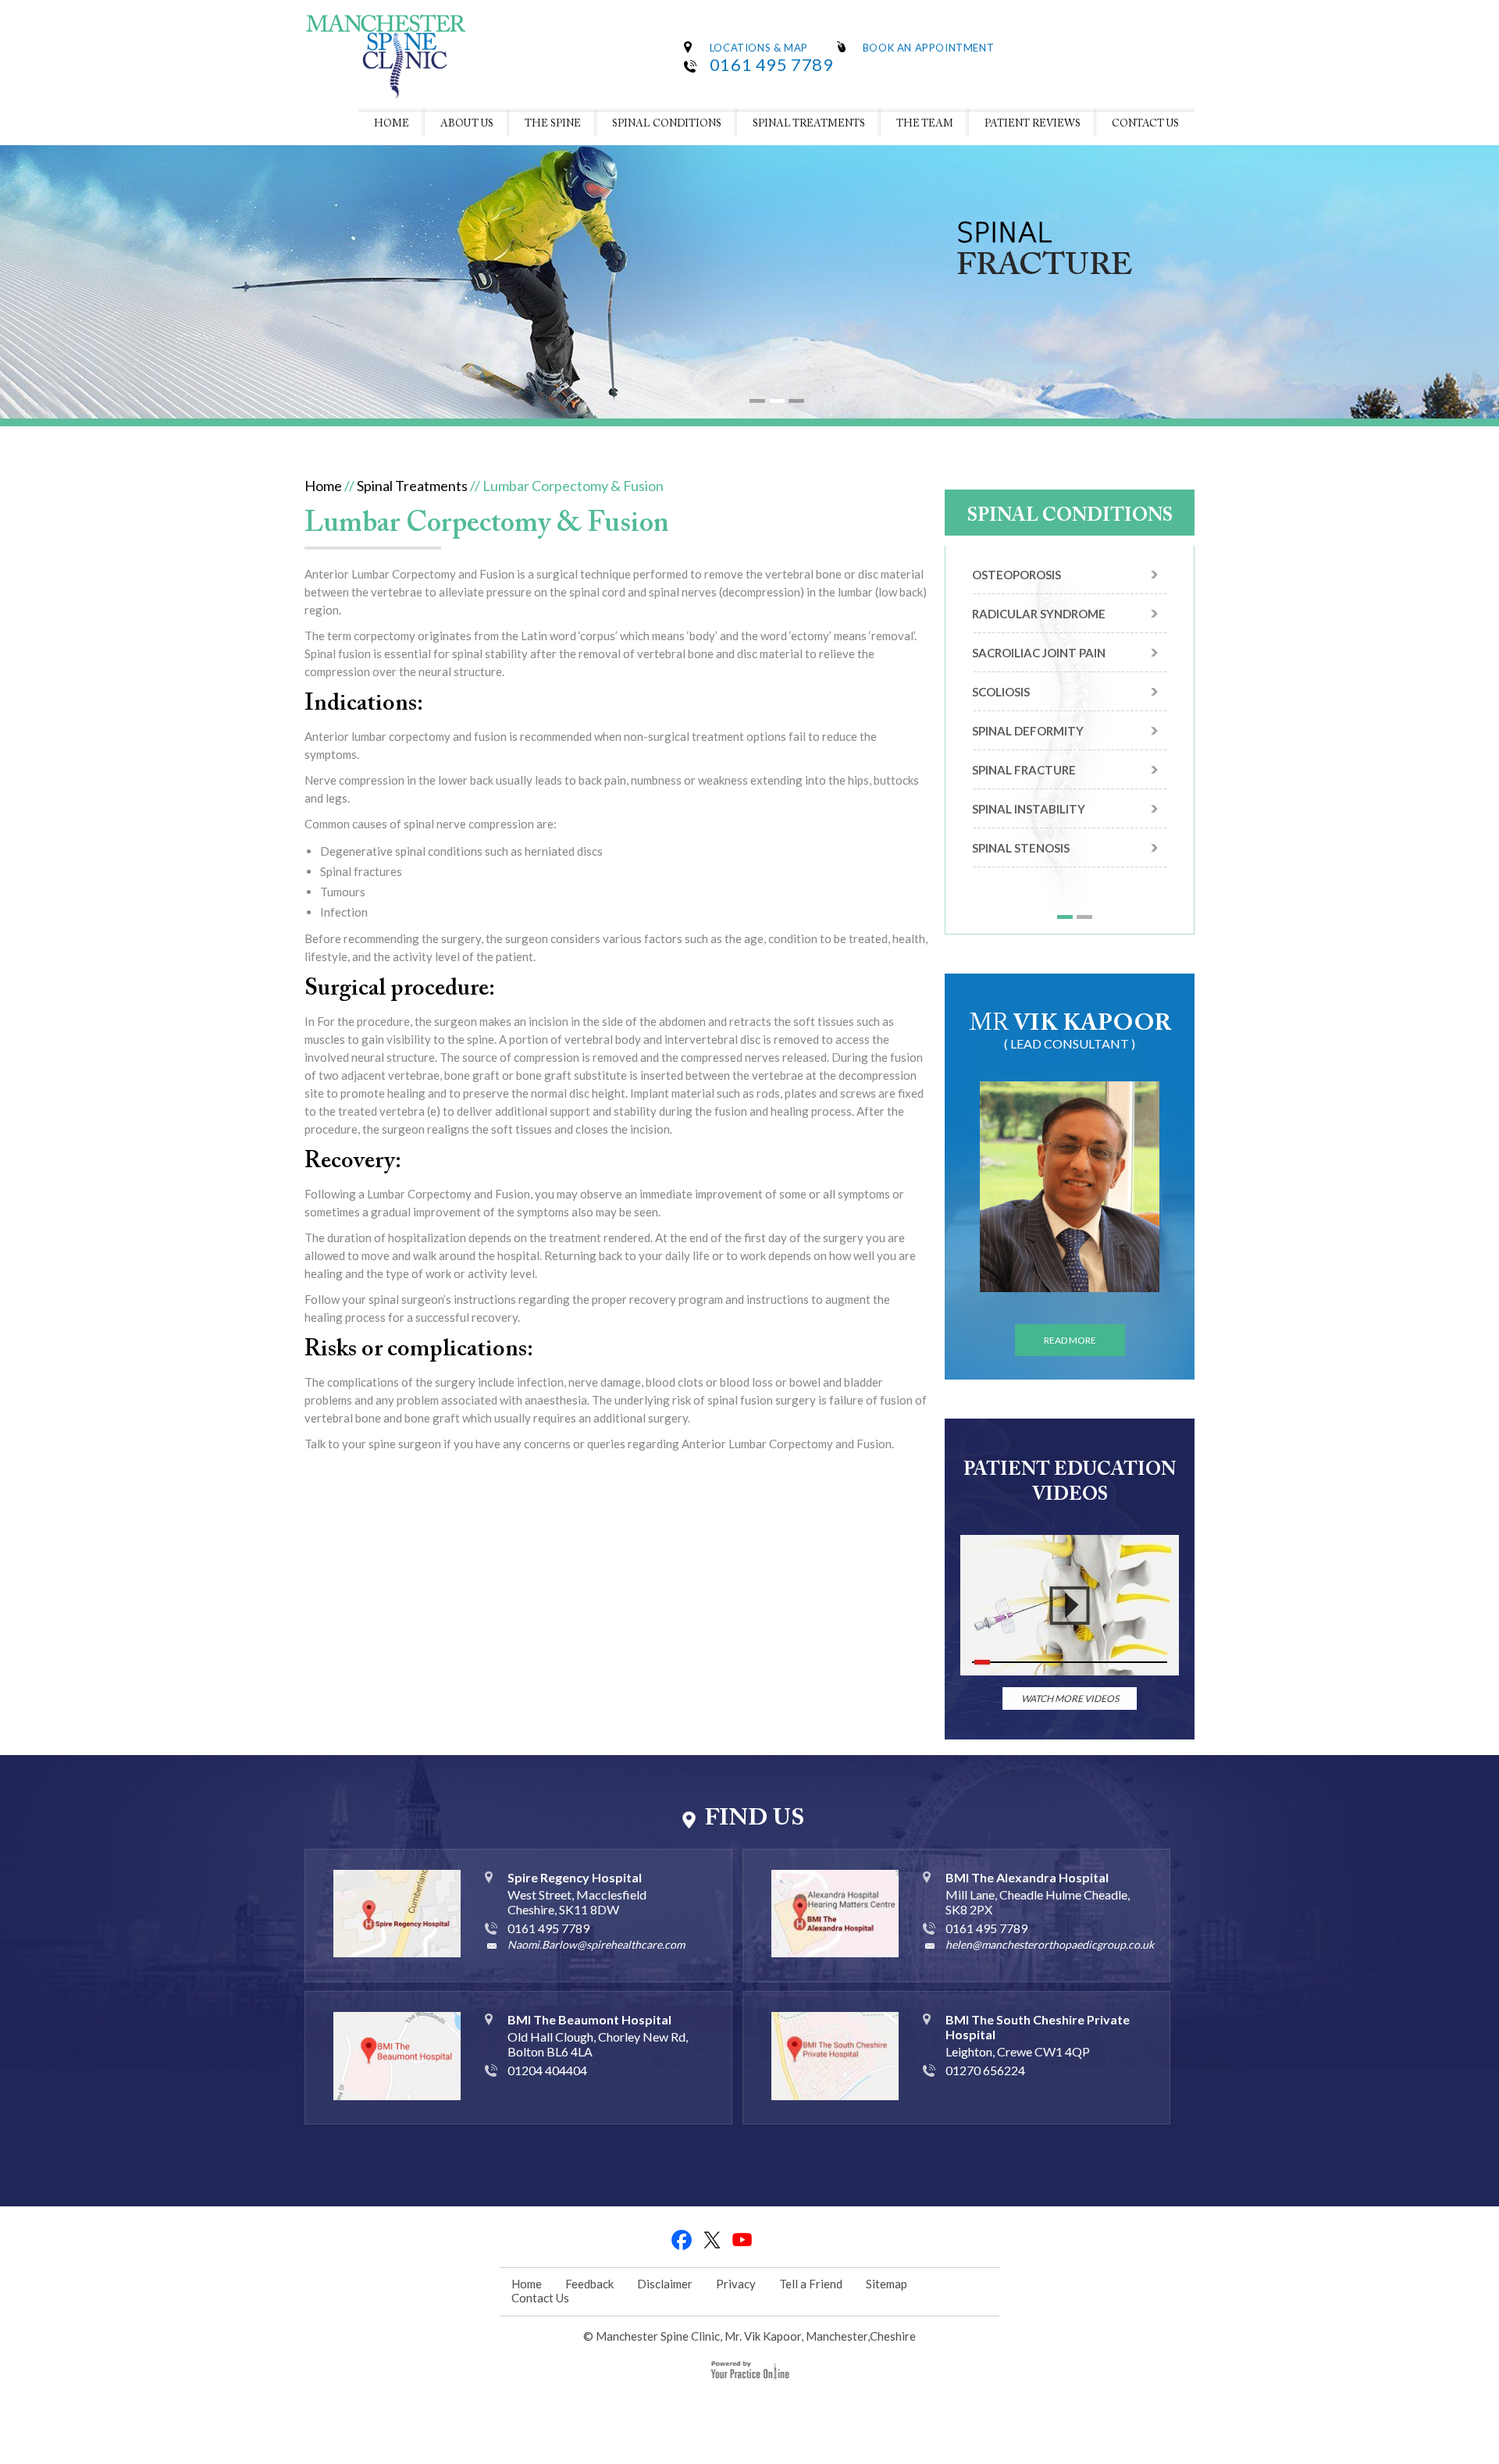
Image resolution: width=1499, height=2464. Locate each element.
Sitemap (887, 2284)
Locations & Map (759, 48)
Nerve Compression (1034, 862)
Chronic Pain (1013, 614)
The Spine (553, 124)
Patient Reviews (1033, 124)
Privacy (736, 2284)
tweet (712, 2240)
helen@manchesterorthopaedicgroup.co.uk (1050, 1944)
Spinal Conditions (667, 124)
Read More (1070, 1340)
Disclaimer (665, 2284)
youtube (743, 2240)
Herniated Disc (1019, 784)
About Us (467, 124)
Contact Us (1145, 124)
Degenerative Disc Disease (1056, 653)
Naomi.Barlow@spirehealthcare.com (596, 1944)
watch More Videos (1070, 1698)
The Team (925, 124)
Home (392, 124)
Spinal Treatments (809, 124)
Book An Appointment (928, 48)
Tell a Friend (811, 2284)
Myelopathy (1012, 823)
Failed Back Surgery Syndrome (1037, 738)
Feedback (589, 2284)
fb (682, 2240)
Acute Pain (1007, 575)
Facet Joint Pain (1024, 692)
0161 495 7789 (772, 64)
